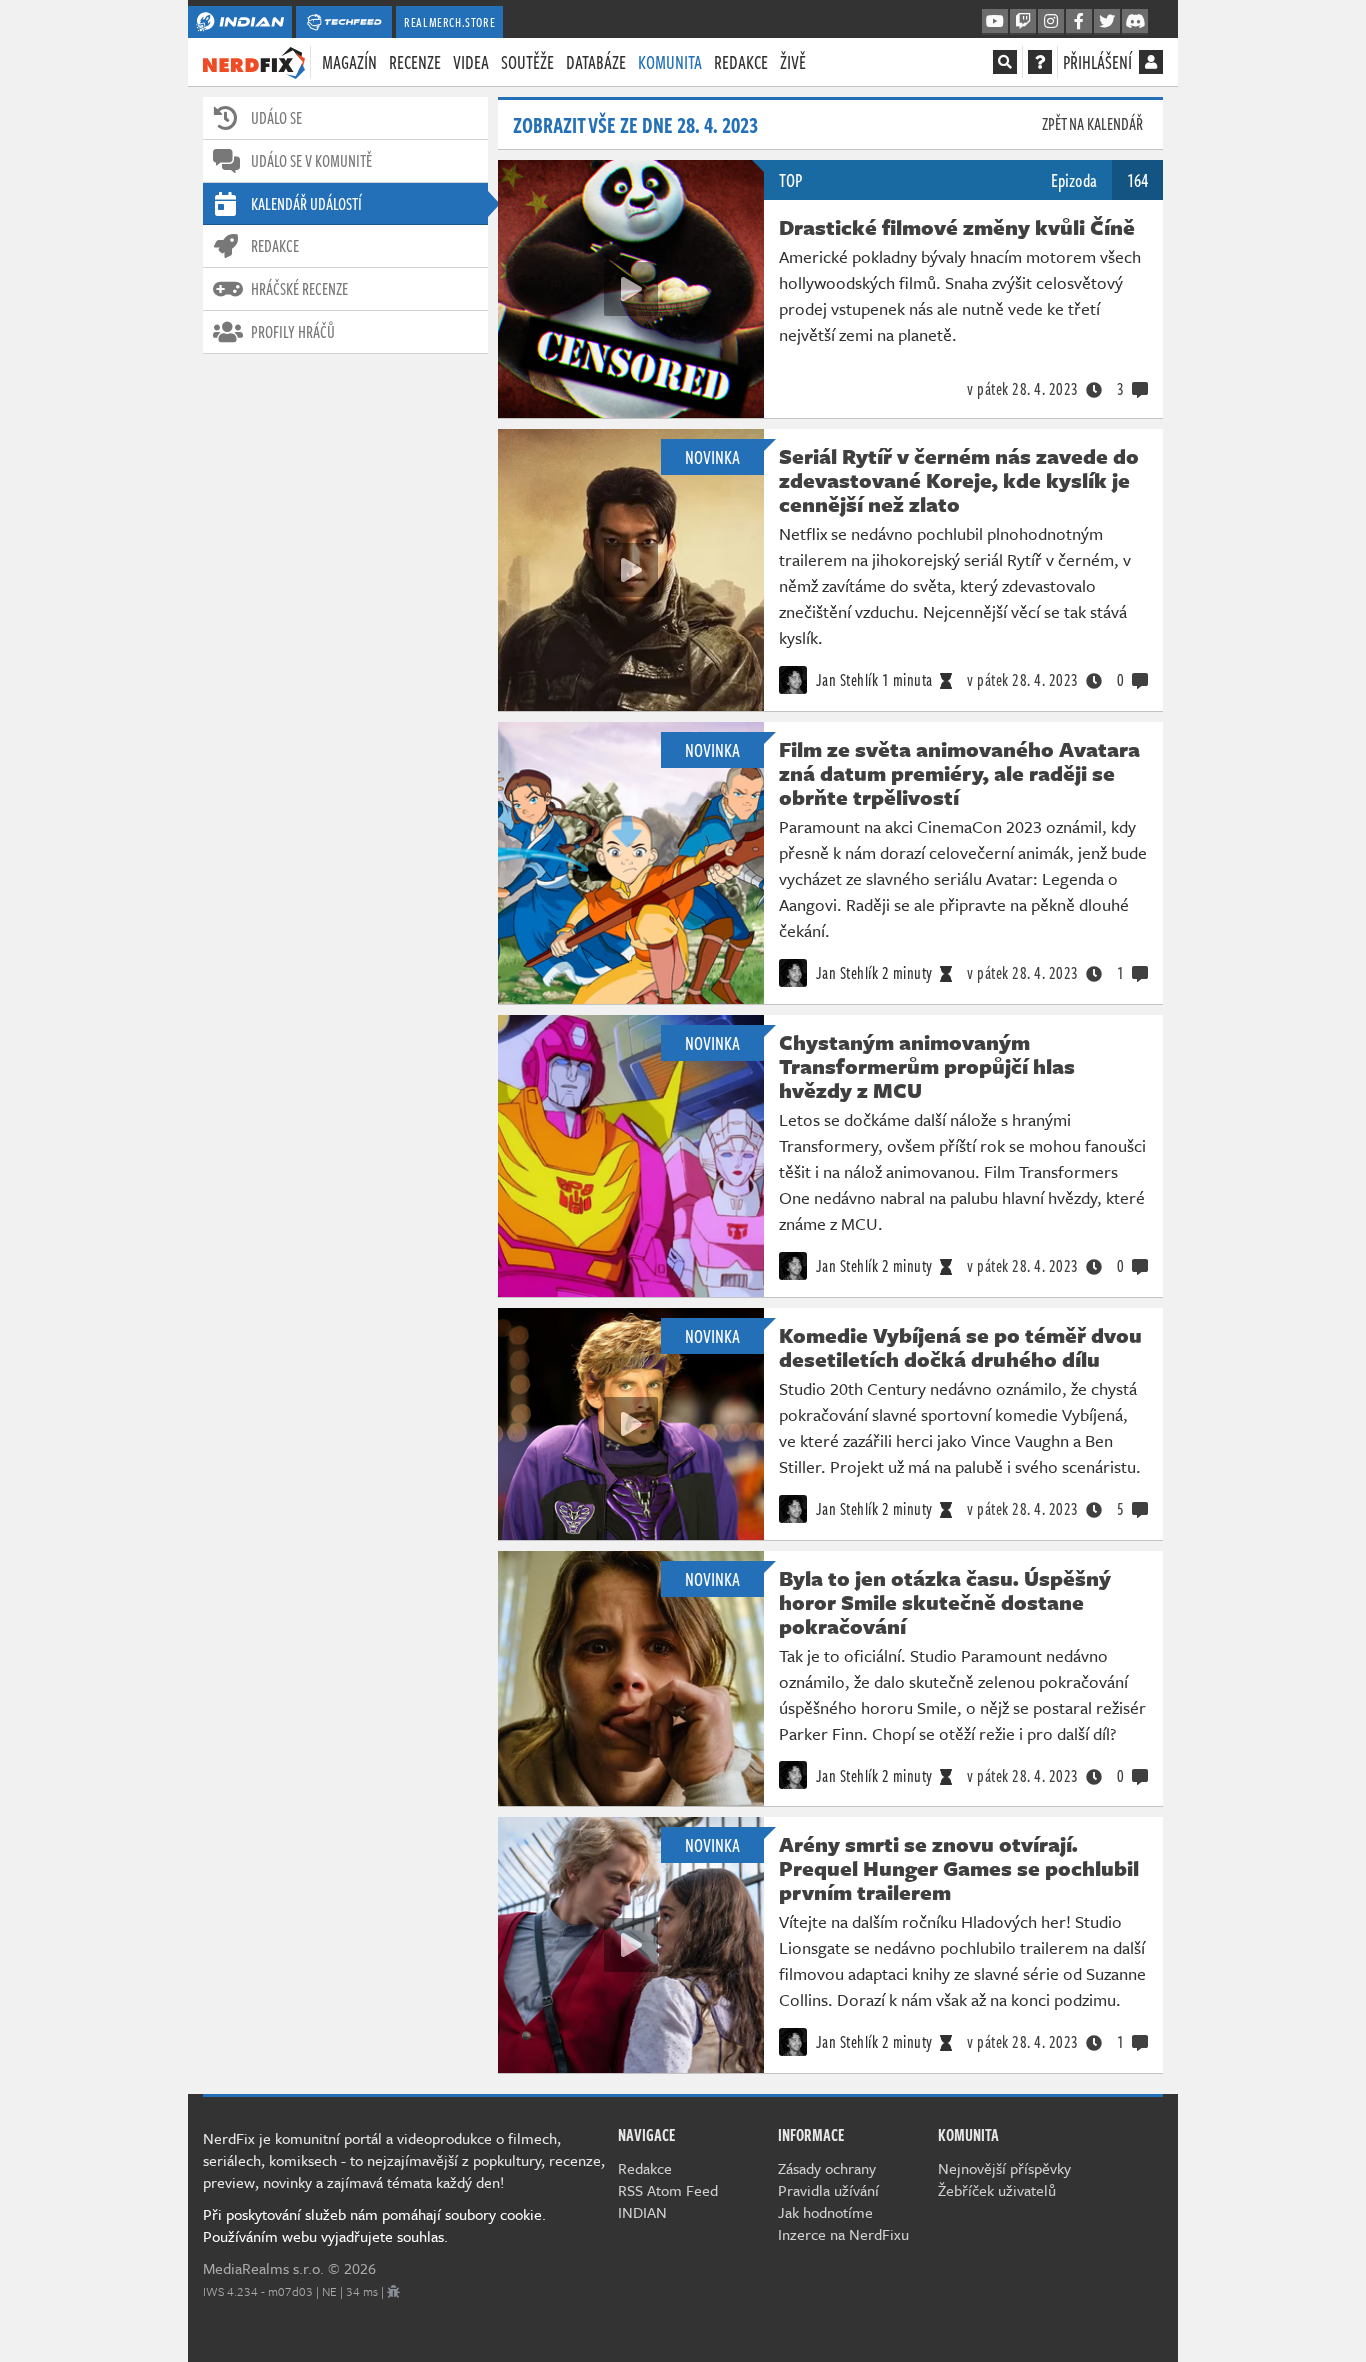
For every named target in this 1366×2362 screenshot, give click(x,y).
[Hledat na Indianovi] (1005, 62)
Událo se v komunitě (311, 161)
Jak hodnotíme (825, 2212)
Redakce (741, 62)
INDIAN (642, 2212)
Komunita (670, 62)
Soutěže (527, 62)
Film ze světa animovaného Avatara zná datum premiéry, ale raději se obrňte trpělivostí (959, 773)
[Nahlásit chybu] (393, 2291)
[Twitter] (1107, 22)
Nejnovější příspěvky (1004, 2168)
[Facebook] (1079, 22)
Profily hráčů (293, 332)
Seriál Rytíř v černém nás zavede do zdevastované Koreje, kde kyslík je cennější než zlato (959, 480)
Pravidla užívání (828, 2190)
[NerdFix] (254, 61)
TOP (790, 180)
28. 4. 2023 (1023, 389)
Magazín (349, 62)
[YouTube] (995, 22)
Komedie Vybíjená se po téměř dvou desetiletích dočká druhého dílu (960, 1347)
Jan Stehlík (845, 680)
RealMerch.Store (449, 22)
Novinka (712, 457)
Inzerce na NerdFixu (843, 2234)
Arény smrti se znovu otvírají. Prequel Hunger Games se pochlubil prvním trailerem (959, 1868)
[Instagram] (1051, 22)
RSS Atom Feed (668, 2190)
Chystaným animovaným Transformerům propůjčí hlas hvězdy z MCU (927, 1066)
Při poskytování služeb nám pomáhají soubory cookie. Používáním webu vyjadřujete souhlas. (374, 2225)
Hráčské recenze (299, 289)
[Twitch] (1023, 22)
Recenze (415, 62)
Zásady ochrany (827, 2168)
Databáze (596, 62)
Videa (471, 62)
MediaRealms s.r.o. (263, 2268)
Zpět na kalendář (1092, 124)
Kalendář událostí (306, 204)
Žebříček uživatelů (997, 2190)
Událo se (276, 118)
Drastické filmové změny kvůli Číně (957, 227)
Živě (793, 62)
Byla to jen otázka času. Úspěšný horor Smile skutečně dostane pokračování (945, 1602)
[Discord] (1135, 22)
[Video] (631, 289)
